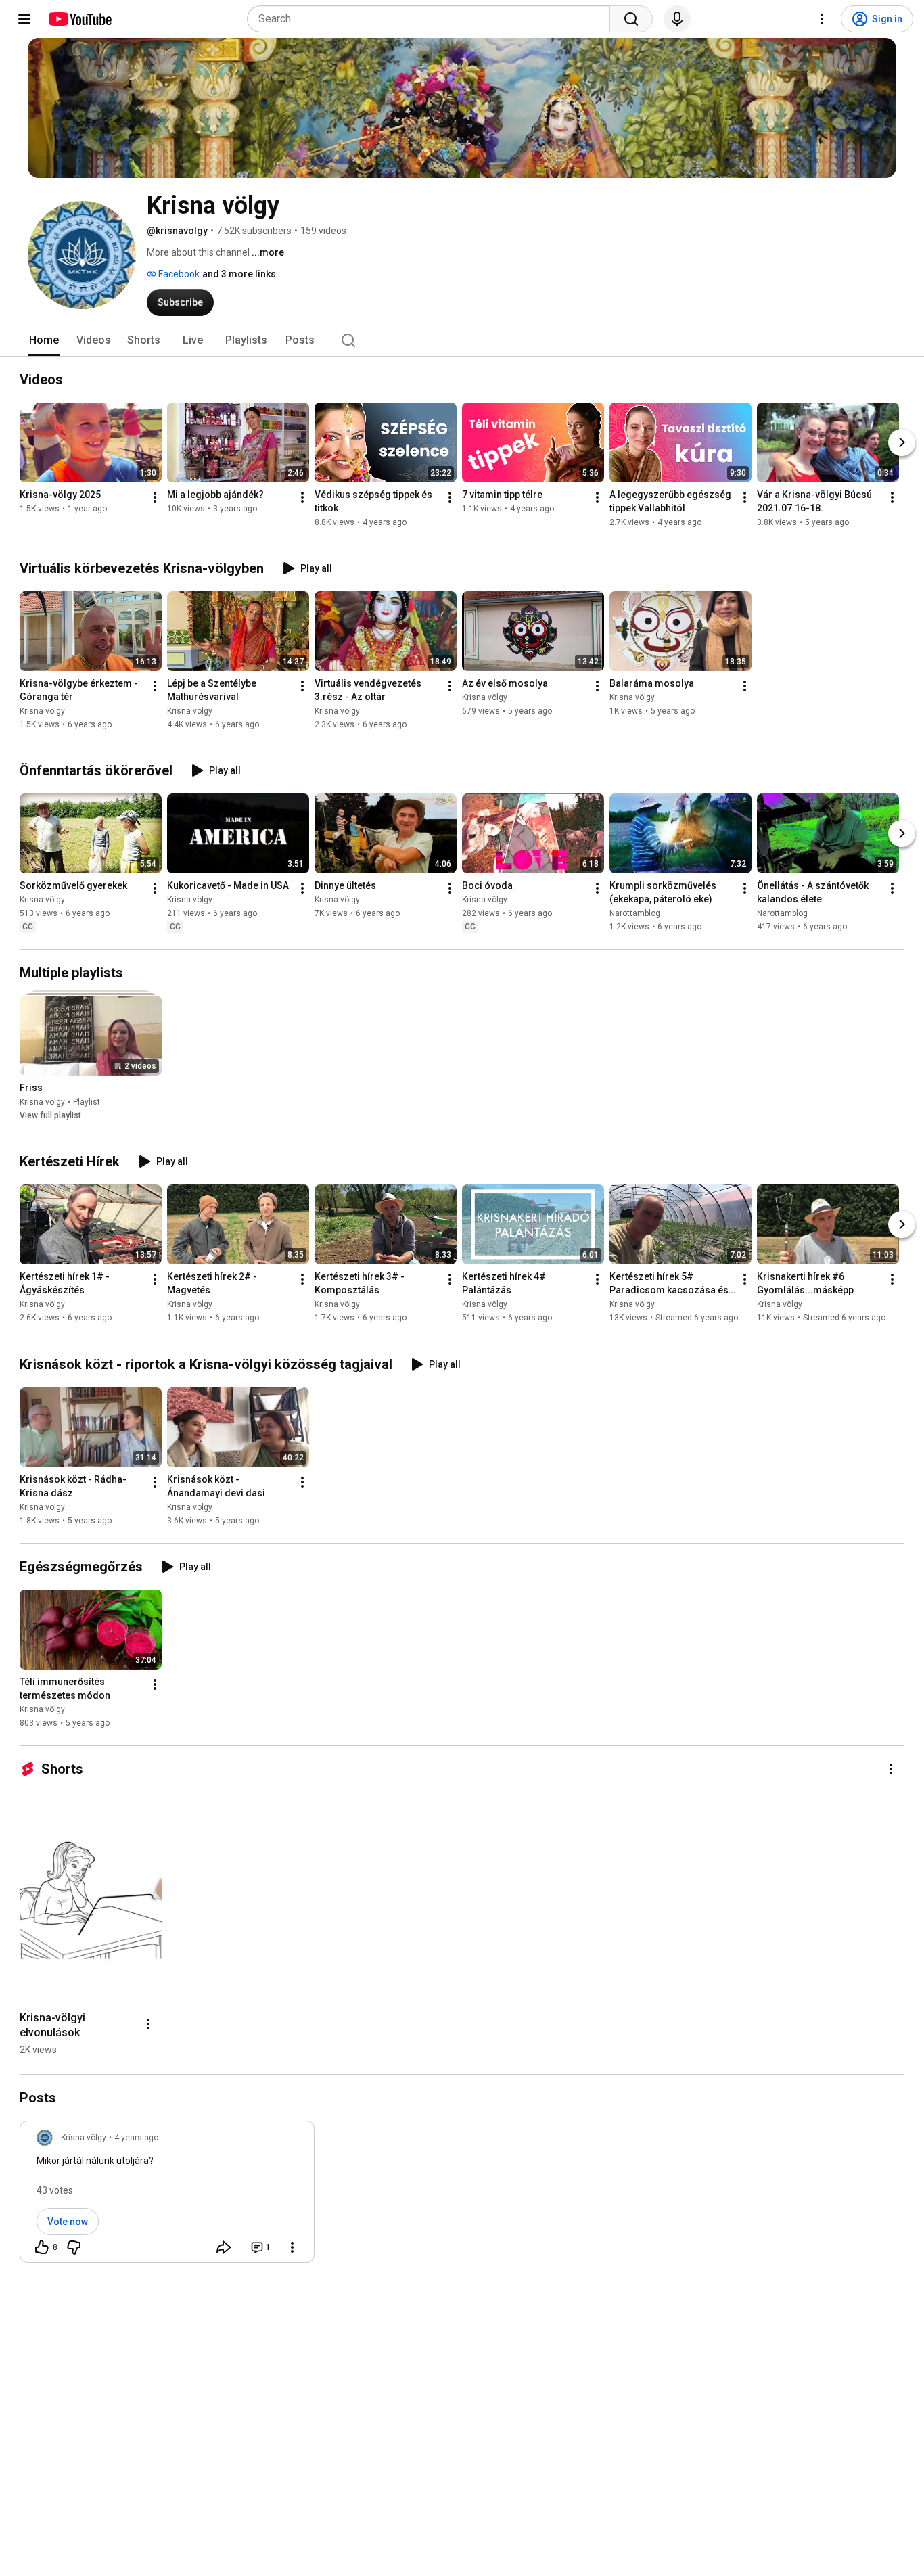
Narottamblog (635, 913)
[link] (167, 2196)
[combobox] (433, 19)
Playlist (87, 1102)
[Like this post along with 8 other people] (42, 2247)
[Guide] (24, 19)
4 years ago (136, 2138)
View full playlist (50, 1115)
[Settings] (822, 19)
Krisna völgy (42, 711)
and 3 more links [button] (239, 274)
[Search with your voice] (677, 19)
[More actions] (155, 497)
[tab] (44, 340)
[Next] (902, 442)
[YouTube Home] (79, 19)
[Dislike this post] (74, 2247)
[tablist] (462, 340)
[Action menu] (292, 2247)
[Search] (631, 19)
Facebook (178, 274)
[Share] (224, 2247)
